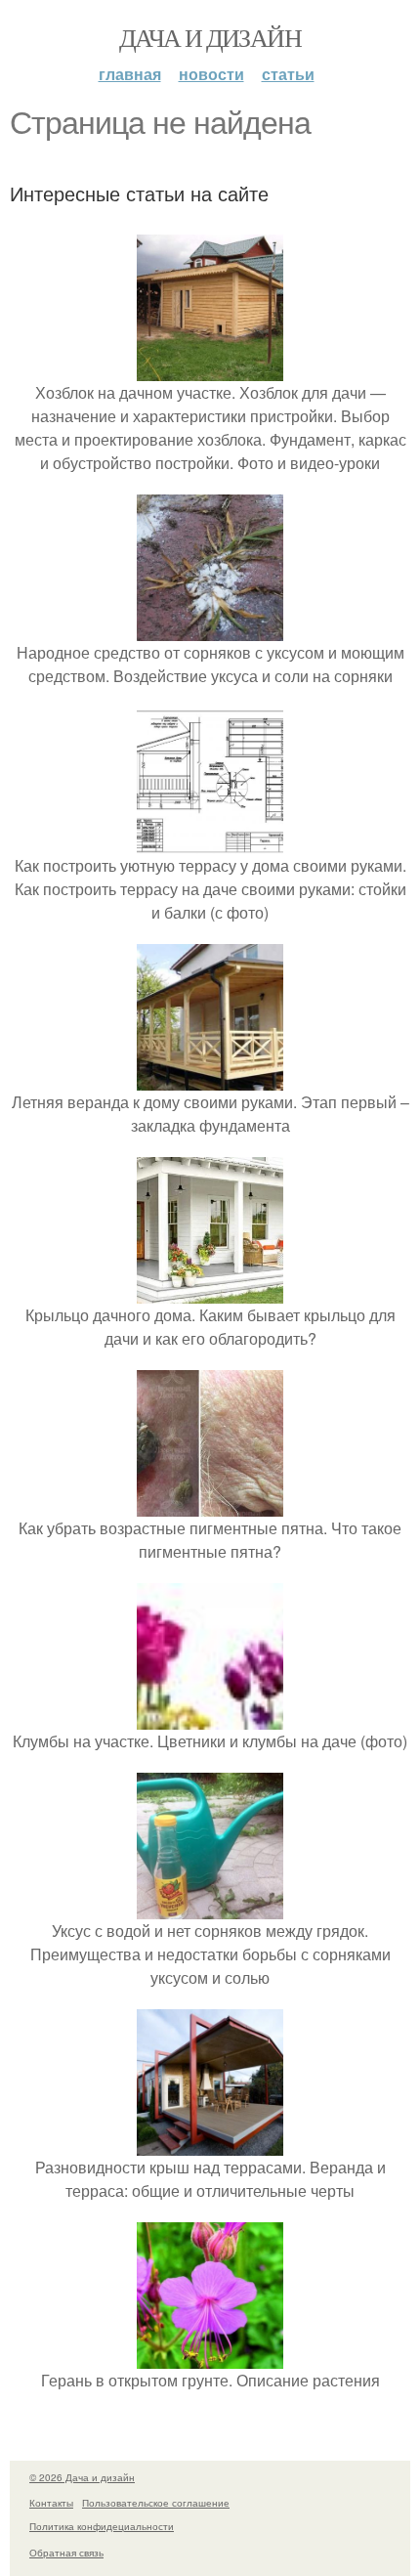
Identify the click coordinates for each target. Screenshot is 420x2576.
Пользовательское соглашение (156, 2503)
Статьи (288, 74)
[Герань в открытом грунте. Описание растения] (210, 2357)
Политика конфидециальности (102, 2526)
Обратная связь (66, 2553)
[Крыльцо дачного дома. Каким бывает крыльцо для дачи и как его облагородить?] (210, 1291)
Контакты (51, 2503)
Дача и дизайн (210, 37)
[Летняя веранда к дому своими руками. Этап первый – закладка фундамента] (210, 1078)
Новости (211, 74)
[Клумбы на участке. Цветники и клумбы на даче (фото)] (210, 1717)
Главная (130, 74)
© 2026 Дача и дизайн (82, 2477)
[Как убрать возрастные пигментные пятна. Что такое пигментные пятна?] (210, 1504)
